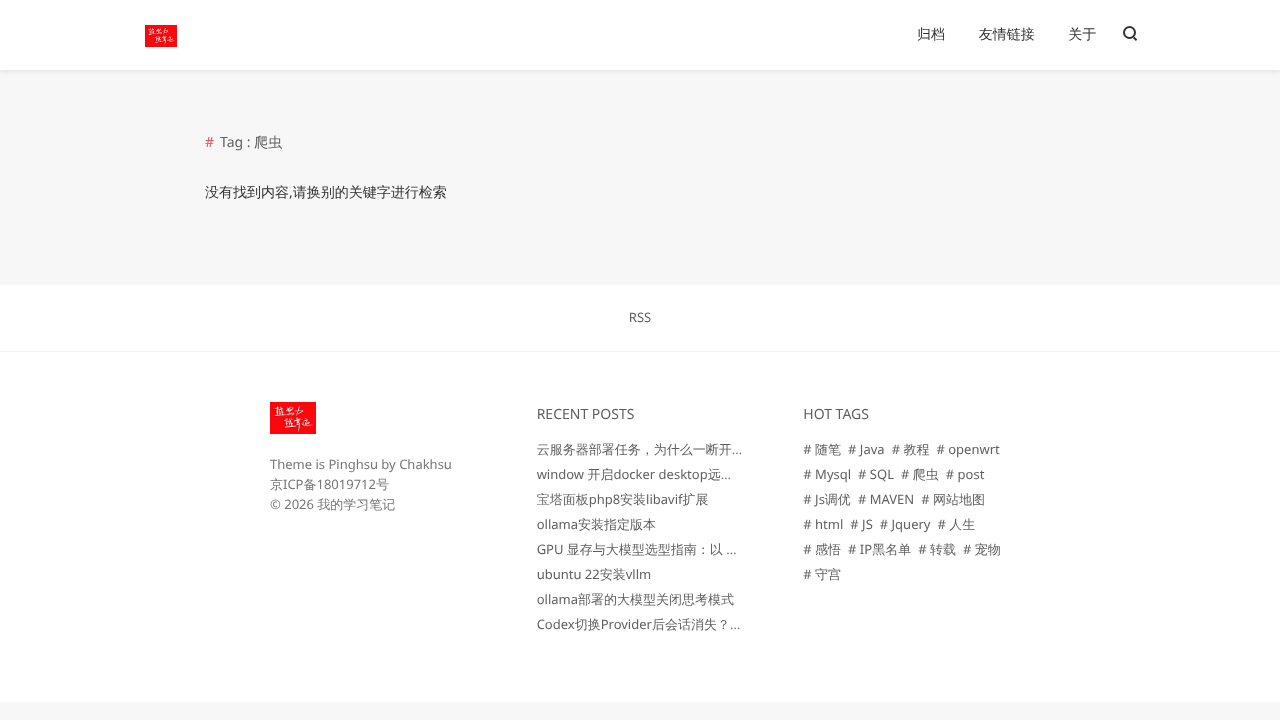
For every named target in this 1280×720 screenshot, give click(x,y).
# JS (861, 524)
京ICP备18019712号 (329, 484)
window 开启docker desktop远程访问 (648, 474)
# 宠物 (982, 549)
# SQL (876, 474)
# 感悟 (822, 549)
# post (965, 474)
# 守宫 (822, 574)
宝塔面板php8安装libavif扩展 (623, 499)
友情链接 (1007, 34)
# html (823, 524)
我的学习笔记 (356, 504)
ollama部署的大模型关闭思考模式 (635, 599)
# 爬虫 (920, 474)
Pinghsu (353, 464)
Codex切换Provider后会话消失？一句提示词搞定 (679, 624)
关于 (1082, 34)
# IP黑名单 (879, 549)
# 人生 (956, 524)
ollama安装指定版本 (596, 524)
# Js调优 (827, 499)
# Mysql (827, 474)
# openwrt (967, 449)
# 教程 (911, 449)
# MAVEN (886, 499)
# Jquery (905, 524)
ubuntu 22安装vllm (594, 574)
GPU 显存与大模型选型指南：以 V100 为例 (661, 549)
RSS (640, 317)
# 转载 (937, 549)
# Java (866, 449)
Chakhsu (425, 464)
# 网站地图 (953, 499)
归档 (931, 34)
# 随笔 (822, 449)
